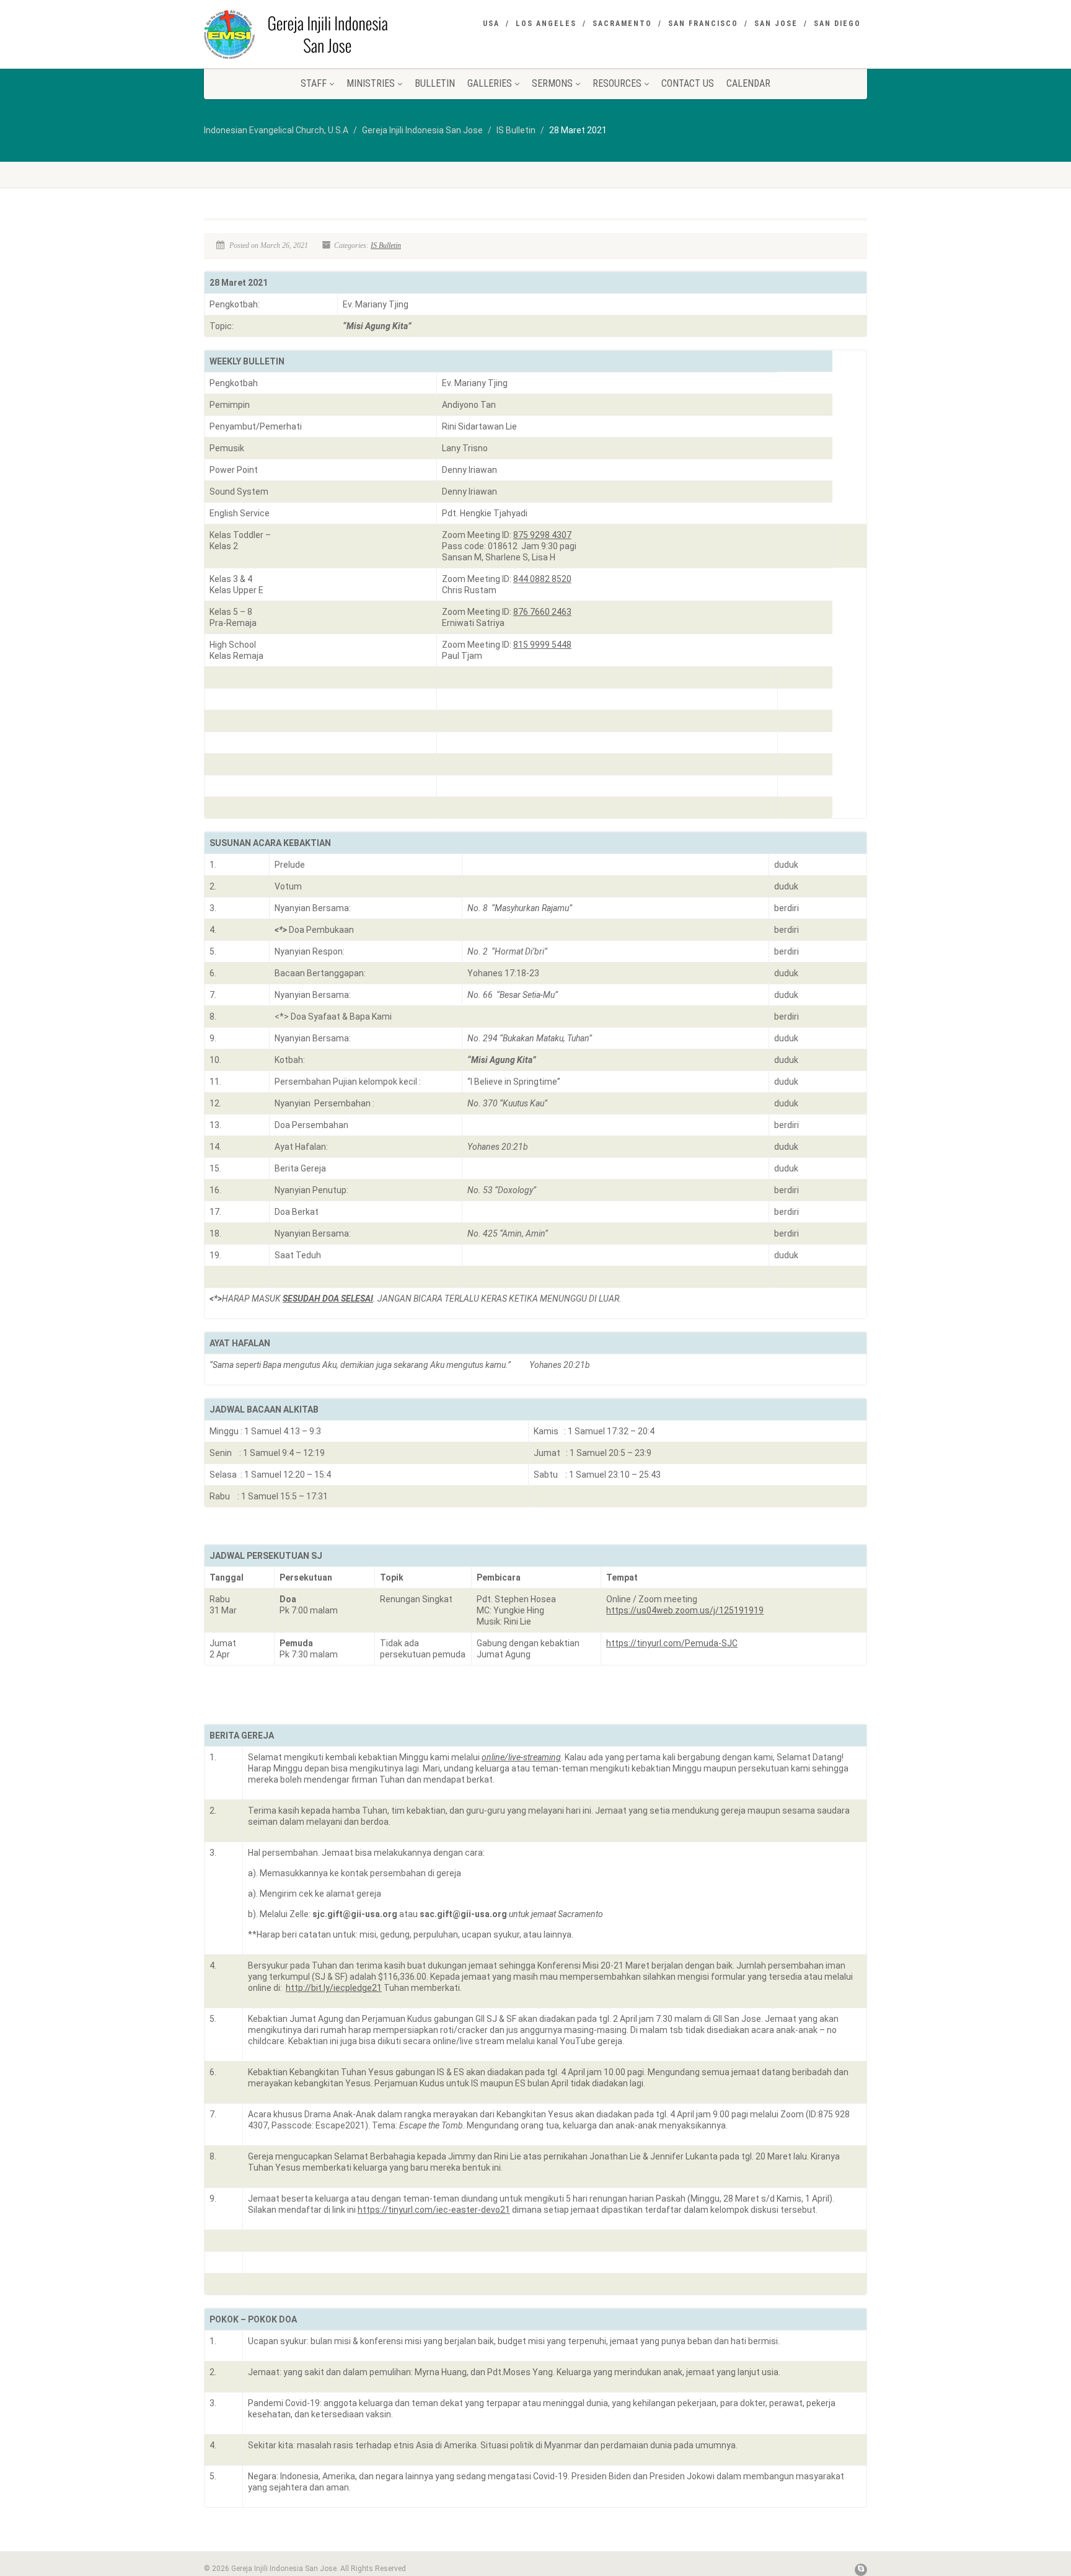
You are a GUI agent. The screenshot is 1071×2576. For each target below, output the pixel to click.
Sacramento (622, 24)
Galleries (490, 83)
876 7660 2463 (542, 612)
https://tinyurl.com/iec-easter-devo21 (434, 2210)
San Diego (837, 24)
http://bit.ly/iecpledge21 (334, 1988)
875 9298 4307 (542, 535)
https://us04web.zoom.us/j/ (685, 1610)
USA (491, 24)
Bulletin (435, 83)
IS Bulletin (386, 245)
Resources (617, 83)
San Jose (776, 24)
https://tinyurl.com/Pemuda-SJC (672, 1643)
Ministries (371, 83)
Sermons (552, 83)
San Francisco (703, 24)
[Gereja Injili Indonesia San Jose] (308, 34)
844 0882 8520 (542, 579)
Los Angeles (546, 24)
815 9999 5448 (542, 645)
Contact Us (688, 83)
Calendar (748, 83)
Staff (314, 83)
